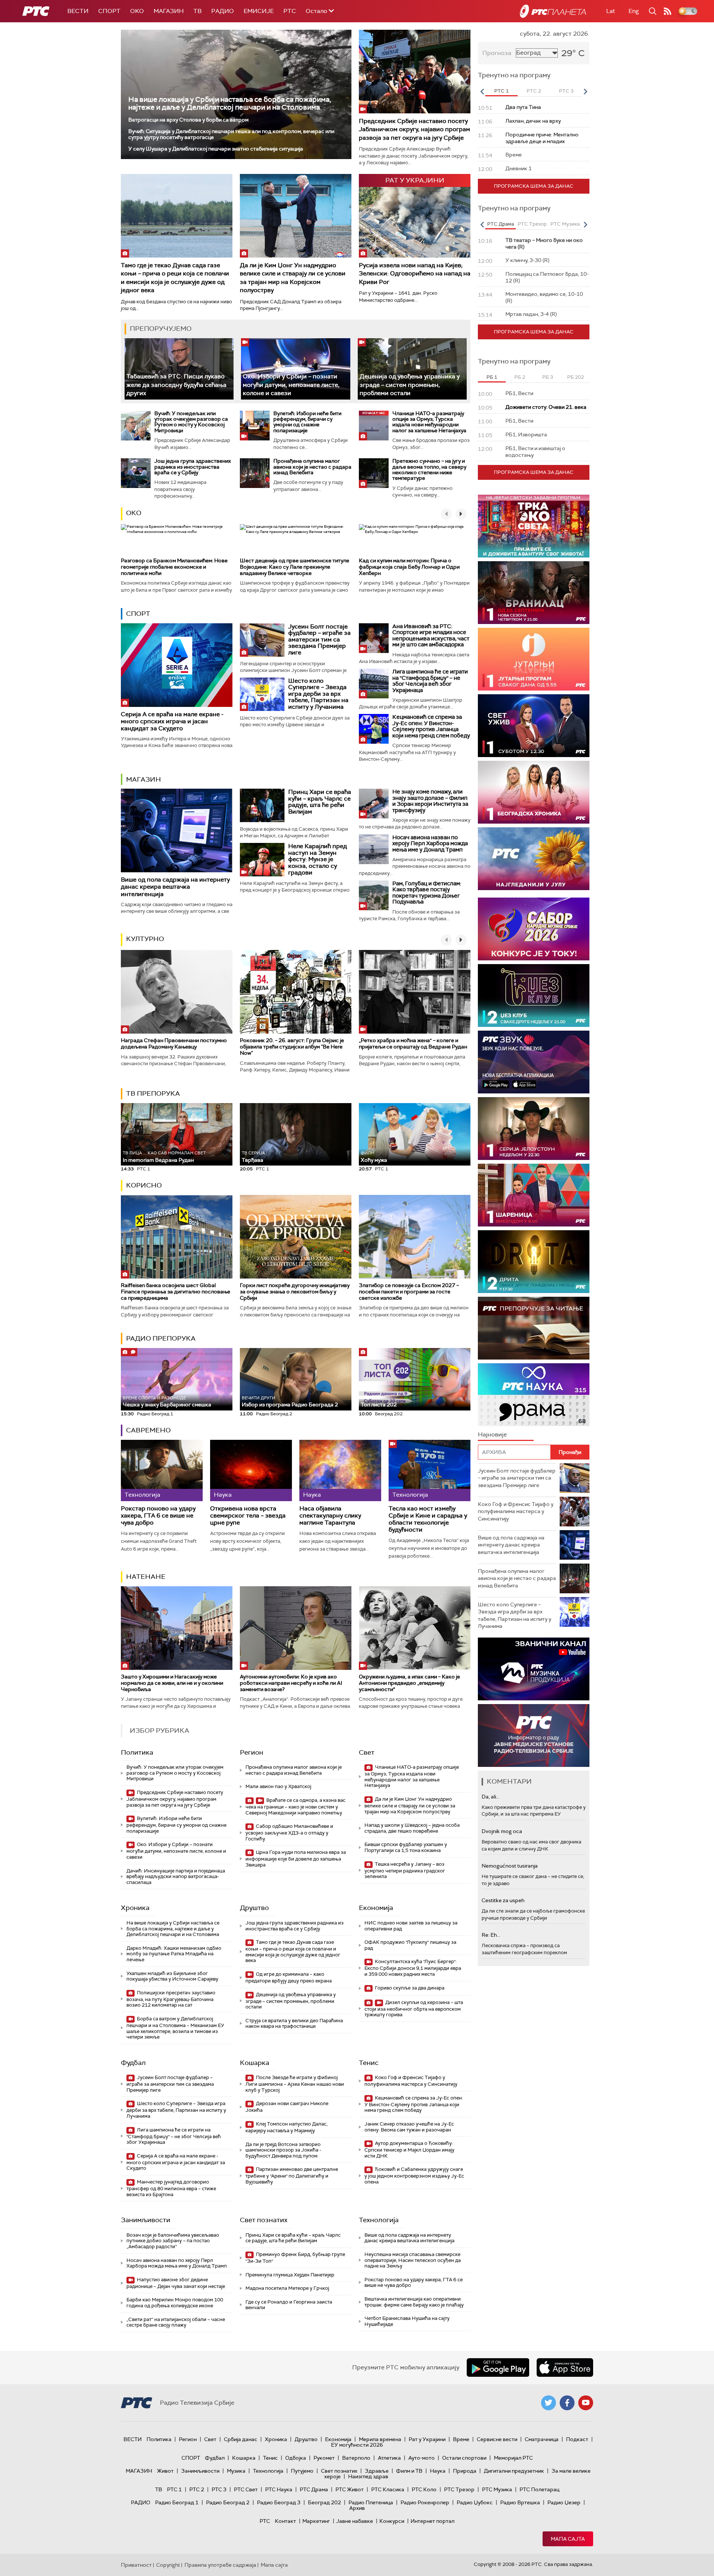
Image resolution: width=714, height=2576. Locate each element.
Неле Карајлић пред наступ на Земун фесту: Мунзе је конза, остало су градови (318, 859)
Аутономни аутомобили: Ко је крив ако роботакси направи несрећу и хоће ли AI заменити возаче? (291, 1683)
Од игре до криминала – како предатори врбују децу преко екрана (289, 1977)
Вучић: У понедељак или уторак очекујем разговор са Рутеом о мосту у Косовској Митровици (191, 422)
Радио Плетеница (371, 2502)
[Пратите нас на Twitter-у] (549, 2403)
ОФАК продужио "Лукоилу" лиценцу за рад (410, 1945)
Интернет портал (432, 2521)
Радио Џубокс (475, 2502)
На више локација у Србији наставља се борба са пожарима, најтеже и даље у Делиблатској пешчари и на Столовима (230, 103)
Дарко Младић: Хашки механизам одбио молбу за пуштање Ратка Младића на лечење (174, 1954)
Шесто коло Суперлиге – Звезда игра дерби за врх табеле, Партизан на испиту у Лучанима (318, 694)
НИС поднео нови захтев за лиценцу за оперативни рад (411, 1926)
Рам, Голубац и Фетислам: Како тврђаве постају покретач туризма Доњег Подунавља (427, 893)
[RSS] (668, 11)
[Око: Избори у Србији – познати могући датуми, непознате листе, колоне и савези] (295, 369)
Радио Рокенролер (425, 2502)
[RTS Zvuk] (534, 1062)
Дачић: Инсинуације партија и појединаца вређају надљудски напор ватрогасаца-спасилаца (176, 1877)
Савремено (148, 1430)
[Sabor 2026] (534, 929)
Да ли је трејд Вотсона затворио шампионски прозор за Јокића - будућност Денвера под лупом (283, 2150)
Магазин (169, 11)
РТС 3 (219, 2489)
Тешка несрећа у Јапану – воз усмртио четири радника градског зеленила (405, 1870)
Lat (611, 11)
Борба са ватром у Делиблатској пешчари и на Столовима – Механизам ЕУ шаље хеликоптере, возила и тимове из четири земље (175, 2028)
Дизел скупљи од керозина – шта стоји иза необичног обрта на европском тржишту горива (414, 2009)
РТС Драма (314, 2489)
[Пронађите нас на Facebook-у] (567, 2403)
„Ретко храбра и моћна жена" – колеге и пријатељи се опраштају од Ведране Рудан (413, 1043)
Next (585, 91)
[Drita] (534, 1262)
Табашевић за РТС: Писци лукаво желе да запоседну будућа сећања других (176, 385)
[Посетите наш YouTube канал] (586, 2403)
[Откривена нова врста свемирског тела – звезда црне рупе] (251, 1470)
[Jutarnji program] (534, 659)
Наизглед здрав (368, 2476)
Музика (236, 2471)
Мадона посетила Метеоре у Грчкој (287, 2288)
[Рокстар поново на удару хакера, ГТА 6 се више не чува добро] (162, 1470)
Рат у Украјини (427, 2439)
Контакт (285, 2521)
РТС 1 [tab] (501, 91)
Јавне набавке (355, 2521)
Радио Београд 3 (279, 2502)
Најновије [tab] (492, 1434)
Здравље (377, 2471)
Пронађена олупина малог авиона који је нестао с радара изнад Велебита (312, 467)
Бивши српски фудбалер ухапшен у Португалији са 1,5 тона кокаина (406, 1847)
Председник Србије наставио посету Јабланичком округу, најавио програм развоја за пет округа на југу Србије (414, 129)
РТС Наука (279, 2489)
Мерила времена (380, 2439)
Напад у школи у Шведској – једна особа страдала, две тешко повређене (412, 1828)
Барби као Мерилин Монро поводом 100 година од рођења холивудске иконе (175, 2303)
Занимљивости (146, 2220)
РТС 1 (174, 2489)
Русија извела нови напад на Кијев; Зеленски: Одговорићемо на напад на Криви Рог (415, 274)
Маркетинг (316, 2521)
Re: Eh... (491, 1935)
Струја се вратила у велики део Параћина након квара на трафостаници (294, 2024)
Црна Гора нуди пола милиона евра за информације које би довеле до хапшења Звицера (296, 1859)
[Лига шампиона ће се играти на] (374, 683)
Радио (223, 11)
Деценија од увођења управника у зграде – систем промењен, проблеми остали (410, 385)
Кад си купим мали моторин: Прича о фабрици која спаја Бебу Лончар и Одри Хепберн (409, 567)
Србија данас (241, 2439)
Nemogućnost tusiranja (510, 1866)
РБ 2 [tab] (520, 377)
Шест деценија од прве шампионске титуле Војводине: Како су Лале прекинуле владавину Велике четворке (295, 567)
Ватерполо (356, 2458)
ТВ (197, 11)
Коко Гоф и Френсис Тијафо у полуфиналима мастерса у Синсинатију (411, 2081)
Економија (376, 1908)
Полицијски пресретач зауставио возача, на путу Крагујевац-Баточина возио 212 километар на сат (171, 1999)
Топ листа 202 (379, 1405)
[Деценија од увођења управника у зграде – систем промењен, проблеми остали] (412, 369)
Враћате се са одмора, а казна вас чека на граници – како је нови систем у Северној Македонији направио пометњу (295, 1806)
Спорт (109, 11)
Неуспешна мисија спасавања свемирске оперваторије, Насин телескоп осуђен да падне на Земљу (413, 2260)
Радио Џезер (564, 2502)
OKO (137, 11)
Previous (482, 91)
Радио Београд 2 (228, 2502)
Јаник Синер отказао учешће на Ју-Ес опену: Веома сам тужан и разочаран (409, 2127)
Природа (465, 2471)
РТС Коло (424, 2489)
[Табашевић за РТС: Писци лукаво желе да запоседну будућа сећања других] (179, 369)
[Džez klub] (534, 996)
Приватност (136, 2565)
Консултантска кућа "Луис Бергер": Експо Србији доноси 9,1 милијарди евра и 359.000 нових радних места (413, 1968)
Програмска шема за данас (534, 186)
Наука (438, 2471)
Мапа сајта (568, 2539)
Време (461, 2439)
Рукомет (324, 2458)
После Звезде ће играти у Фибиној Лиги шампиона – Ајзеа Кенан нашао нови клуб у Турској (295, 2084)
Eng (634, 11)
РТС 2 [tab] (534, 91)
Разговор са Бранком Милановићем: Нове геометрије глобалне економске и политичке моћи (174, 567)
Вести (78, 11)
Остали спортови (464, 2458)
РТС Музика (497, 2489)
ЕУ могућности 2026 (357, 2445)
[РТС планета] (553, 11)
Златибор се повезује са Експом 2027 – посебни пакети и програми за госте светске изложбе (409, 1292)
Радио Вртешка (520, 2502)
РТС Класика (388, 2489)
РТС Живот (350, 2489)
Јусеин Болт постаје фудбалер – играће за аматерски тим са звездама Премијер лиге (319, 639)
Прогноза (497, 53)
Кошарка (255, 2063)
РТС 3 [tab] (566, 91)
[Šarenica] (534, 1195)
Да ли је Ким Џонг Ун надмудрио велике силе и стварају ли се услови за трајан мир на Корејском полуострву (293, 278)
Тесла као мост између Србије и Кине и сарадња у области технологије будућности (428, 1519)
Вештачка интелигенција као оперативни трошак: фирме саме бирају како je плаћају (414, 2302)
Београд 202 (324, 2502)
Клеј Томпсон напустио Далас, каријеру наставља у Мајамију (287, 2127)
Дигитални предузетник (514, 2471)
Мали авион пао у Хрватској (278, 1786)
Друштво (254, 1908)
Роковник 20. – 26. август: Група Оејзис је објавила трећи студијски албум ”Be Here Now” (292, 1047)
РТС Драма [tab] (501, 224)
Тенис (369, 2063)
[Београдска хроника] (534, 792)
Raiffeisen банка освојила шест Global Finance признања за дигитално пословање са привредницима (176, 1292)
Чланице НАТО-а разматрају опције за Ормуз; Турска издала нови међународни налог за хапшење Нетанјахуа (429, 422)
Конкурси (392, 2521)
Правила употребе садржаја (220, 2565)
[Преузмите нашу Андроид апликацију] (498, 2367)
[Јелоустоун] (534, 1129)
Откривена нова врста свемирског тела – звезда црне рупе (248, 1516)
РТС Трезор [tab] (532, 224)
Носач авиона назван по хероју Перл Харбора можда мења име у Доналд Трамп (430, 843)
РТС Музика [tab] (565, 224)
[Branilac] (534, 593)
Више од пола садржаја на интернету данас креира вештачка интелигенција (175, 887)
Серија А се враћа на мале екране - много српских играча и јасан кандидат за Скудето (172, 721)
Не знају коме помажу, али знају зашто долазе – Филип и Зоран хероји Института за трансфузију (430, 801)
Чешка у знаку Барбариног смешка (167, 1402)
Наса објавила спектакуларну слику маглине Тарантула (330, 1516)
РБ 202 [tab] (575, 377)
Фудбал (133, 2063)
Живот (165, 2471)
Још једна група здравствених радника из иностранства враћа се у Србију (193, 467)
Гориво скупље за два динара (409, 1988)
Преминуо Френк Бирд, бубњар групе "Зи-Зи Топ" (295, 2258)
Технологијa (379, 2220)
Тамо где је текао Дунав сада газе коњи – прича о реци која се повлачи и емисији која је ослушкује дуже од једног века (175, 278)
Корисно (144, 1185)
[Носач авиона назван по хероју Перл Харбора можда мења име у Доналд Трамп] (374, 849)
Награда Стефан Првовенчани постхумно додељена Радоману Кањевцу (174, 1043)
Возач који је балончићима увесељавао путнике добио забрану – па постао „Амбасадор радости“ (173, 2241)
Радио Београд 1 (177, 2502)
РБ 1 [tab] (492, 377)
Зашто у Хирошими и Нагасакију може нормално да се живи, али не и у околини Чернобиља (172, 1683)
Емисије (259, 11)
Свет (367, 1752)
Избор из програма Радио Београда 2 (290, 1402)
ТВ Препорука (153, 1093)
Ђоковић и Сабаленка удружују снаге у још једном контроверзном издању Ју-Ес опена (414, 2176)
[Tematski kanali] (534, 1395)
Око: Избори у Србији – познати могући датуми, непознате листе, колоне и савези (291, 385)
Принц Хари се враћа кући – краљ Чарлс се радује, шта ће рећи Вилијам (320, 802)
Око (134, 513)
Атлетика (389, 2458)
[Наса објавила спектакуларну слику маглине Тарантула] (340, 1470)
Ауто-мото (422, 2458)
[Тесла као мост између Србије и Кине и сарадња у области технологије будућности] (430, 1470)
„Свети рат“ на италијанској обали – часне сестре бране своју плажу (176, 2322)
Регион (252, 1752)
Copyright (168, 2565)
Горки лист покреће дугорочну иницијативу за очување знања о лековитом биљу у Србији (295, 1292)
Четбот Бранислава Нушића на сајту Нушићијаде (407, 2321)
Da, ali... (491, 1797)
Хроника (135, 1908)
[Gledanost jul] (534, 859)
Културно (145, 939)
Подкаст (577, 2439)
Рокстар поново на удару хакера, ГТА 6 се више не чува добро (158, 1516)
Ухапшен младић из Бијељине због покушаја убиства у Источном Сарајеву (172, 1976)
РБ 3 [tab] (548, 377)
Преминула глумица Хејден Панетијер (290, 2275)
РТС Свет (246, 2489)
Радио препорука (161, 1338)
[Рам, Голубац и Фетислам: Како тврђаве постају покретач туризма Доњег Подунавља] (374, 895)
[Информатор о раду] (534, 1735)
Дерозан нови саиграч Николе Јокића (287, 2107)
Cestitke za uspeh (503, 1900)
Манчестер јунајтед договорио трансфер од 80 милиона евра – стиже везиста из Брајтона (171, 2188)
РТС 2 (197, 2489)
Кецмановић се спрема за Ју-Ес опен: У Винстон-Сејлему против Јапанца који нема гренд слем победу (431, 726)
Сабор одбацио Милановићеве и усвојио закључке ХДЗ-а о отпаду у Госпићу (289, 1832)
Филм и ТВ (409, 2471)
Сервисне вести (497, 2439)
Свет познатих (264, 2220)
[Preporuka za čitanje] (534, 1328)
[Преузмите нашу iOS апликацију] (565, 2367)
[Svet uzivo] (534, 726)
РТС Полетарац (539, 2489)
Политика (137, 1752)
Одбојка (296, 2458)
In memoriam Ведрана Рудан (164, 1157)
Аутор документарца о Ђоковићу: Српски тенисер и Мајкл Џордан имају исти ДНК (409, 2150)
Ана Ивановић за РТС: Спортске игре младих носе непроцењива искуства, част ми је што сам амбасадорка (431, 636)
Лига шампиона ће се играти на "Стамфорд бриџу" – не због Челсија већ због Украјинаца (430, 681)
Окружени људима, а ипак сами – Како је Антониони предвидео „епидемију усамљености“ (409, 1683)
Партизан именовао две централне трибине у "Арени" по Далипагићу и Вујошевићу (292, 2176)
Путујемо (302, 2471)
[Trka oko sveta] (534, 526)
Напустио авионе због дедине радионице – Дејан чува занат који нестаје (176, 2283)
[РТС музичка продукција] (534, 1669)
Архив (357, 2508)
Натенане (146, 1577)
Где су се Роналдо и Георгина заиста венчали (289, 2305)
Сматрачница (542, 2439)
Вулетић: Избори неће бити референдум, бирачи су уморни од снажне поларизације (307, 422)
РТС (290, 11)
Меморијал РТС (513, 2458)
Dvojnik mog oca (502, 1831)
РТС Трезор (459, 2489)
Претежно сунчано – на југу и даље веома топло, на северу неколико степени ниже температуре (429, 469)
